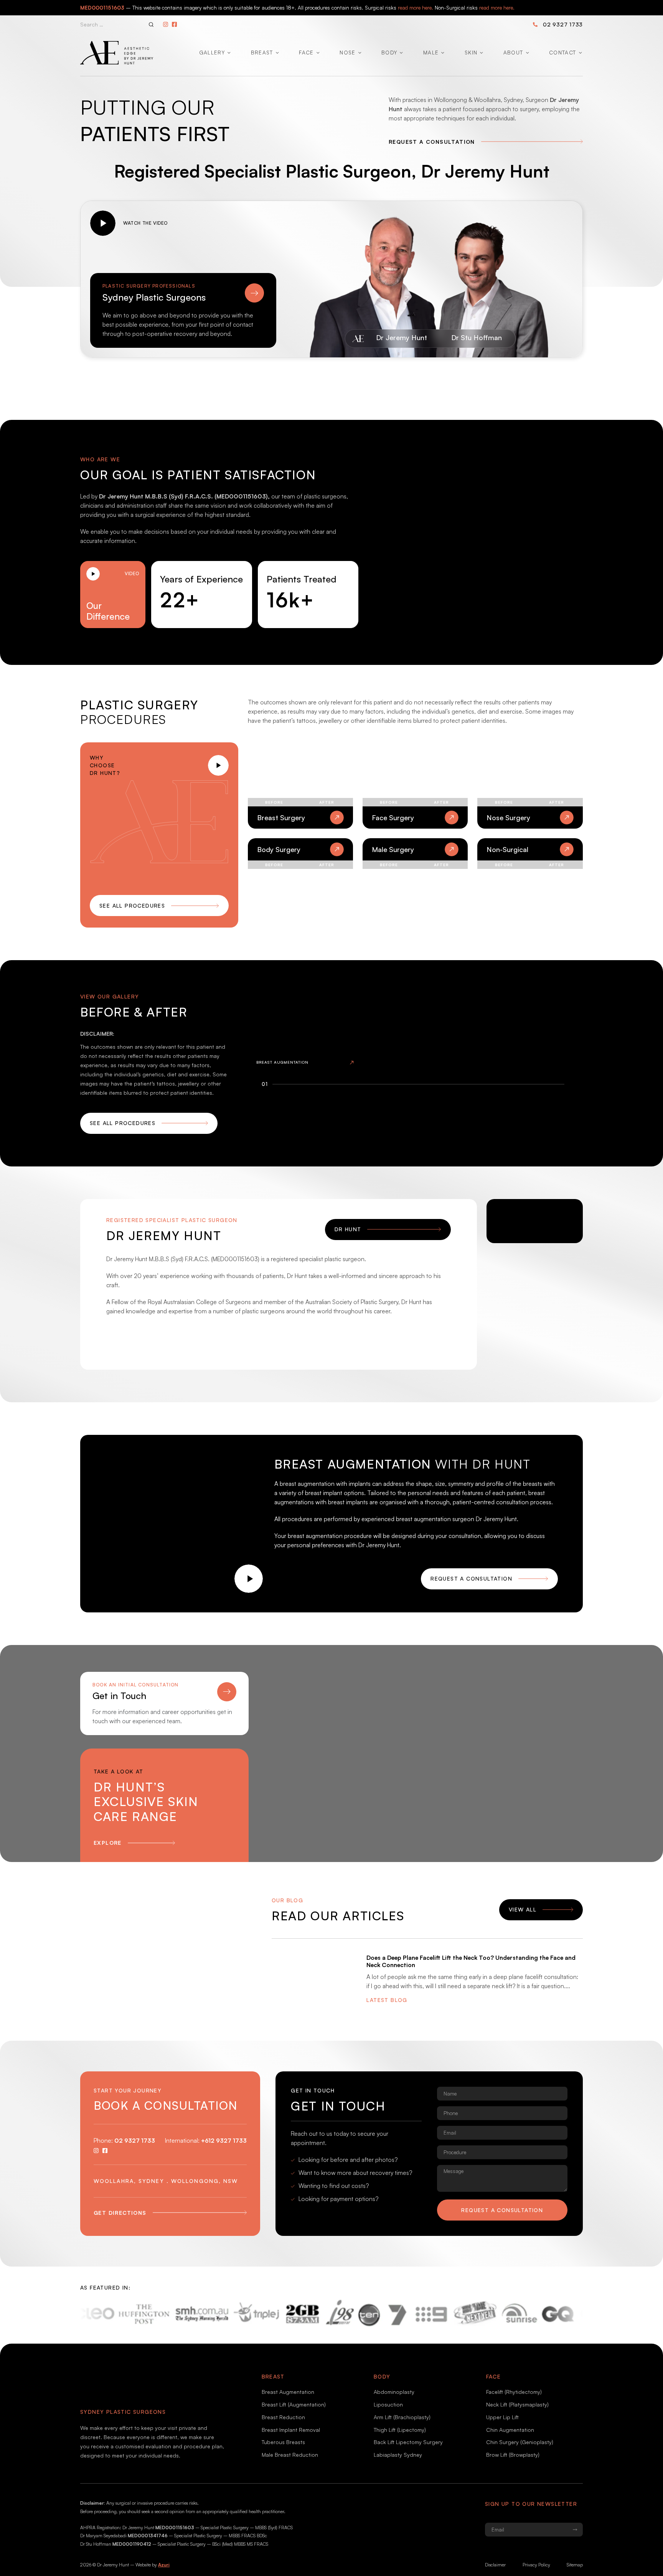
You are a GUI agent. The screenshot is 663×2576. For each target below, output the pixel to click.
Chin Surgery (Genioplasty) (520, 2442)
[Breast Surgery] (300, 786)
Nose (347, 52)
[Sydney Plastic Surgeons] (183, 293)
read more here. (416, 7)
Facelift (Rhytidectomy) (514, 2392)
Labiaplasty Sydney (398, 2455)
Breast (262, 52)
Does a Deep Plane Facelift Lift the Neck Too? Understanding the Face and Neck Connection (471, 1961)
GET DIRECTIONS (120, 2213)
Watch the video (145, 223)
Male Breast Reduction (290, 2455)
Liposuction (388, 2404)
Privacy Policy (536, 2565)
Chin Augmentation (510, 2430)
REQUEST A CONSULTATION (432, 142)
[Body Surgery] (300, 882)
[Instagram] (166, 24)
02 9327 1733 (563, 24)
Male (431, 52)
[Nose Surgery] (530, 786)
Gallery (212, 52)
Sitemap (575, 2565)
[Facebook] (174, 24)
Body (389, 52)
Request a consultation (502, 2210)
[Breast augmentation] (305, 1030)
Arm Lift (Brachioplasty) (402, 2417)
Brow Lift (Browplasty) (513, 2455)
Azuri (164, 2565)
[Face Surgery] (415, 786)
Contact (562, 52)
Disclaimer (495, 2565)
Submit (575, 2530)
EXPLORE (108, 1843)
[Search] (151, 25)
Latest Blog (387, 2000)
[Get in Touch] (164, 1692)
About (513, 52)
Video (132, 573)
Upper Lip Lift (502, 2417)
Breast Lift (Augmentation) (294, 2404)
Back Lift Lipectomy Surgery (408, 2442)
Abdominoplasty (394, 2392)
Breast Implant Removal (291, 2430)
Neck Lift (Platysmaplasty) (517, 2404)
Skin (471, 52)
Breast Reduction (283, 2417)
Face (306, 52)
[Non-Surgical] (530, 882)
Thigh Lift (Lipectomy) (400, 2430)
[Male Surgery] (415, 882)
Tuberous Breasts (283, 2442)
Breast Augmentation (288, 2392)
